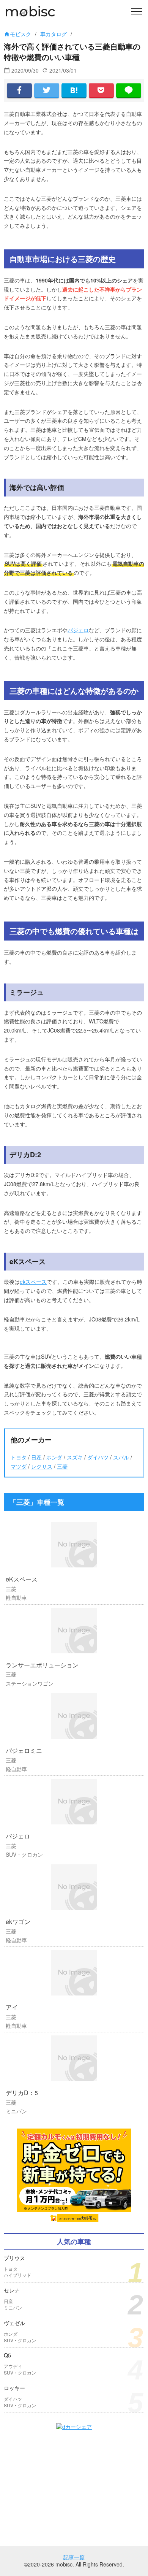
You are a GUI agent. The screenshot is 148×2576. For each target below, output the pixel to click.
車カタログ (54, 34)
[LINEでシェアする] (129, 90)
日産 (36, 1457)
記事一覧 (74, 2557)
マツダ (19, 1466)
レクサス (42, 1466)
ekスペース (33, 1282)
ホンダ (54, 1457)
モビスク (17, 34)
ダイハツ (98, 1457)
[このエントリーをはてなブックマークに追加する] (74, 90)
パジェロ (78, 630)
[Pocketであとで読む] (101, 90)
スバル (121, 1457)
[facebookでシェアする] (19, 90)
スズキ (75, 1457)
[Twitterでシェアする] (47, 90)
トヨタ (19, 1457)
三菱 (62, 1466)
